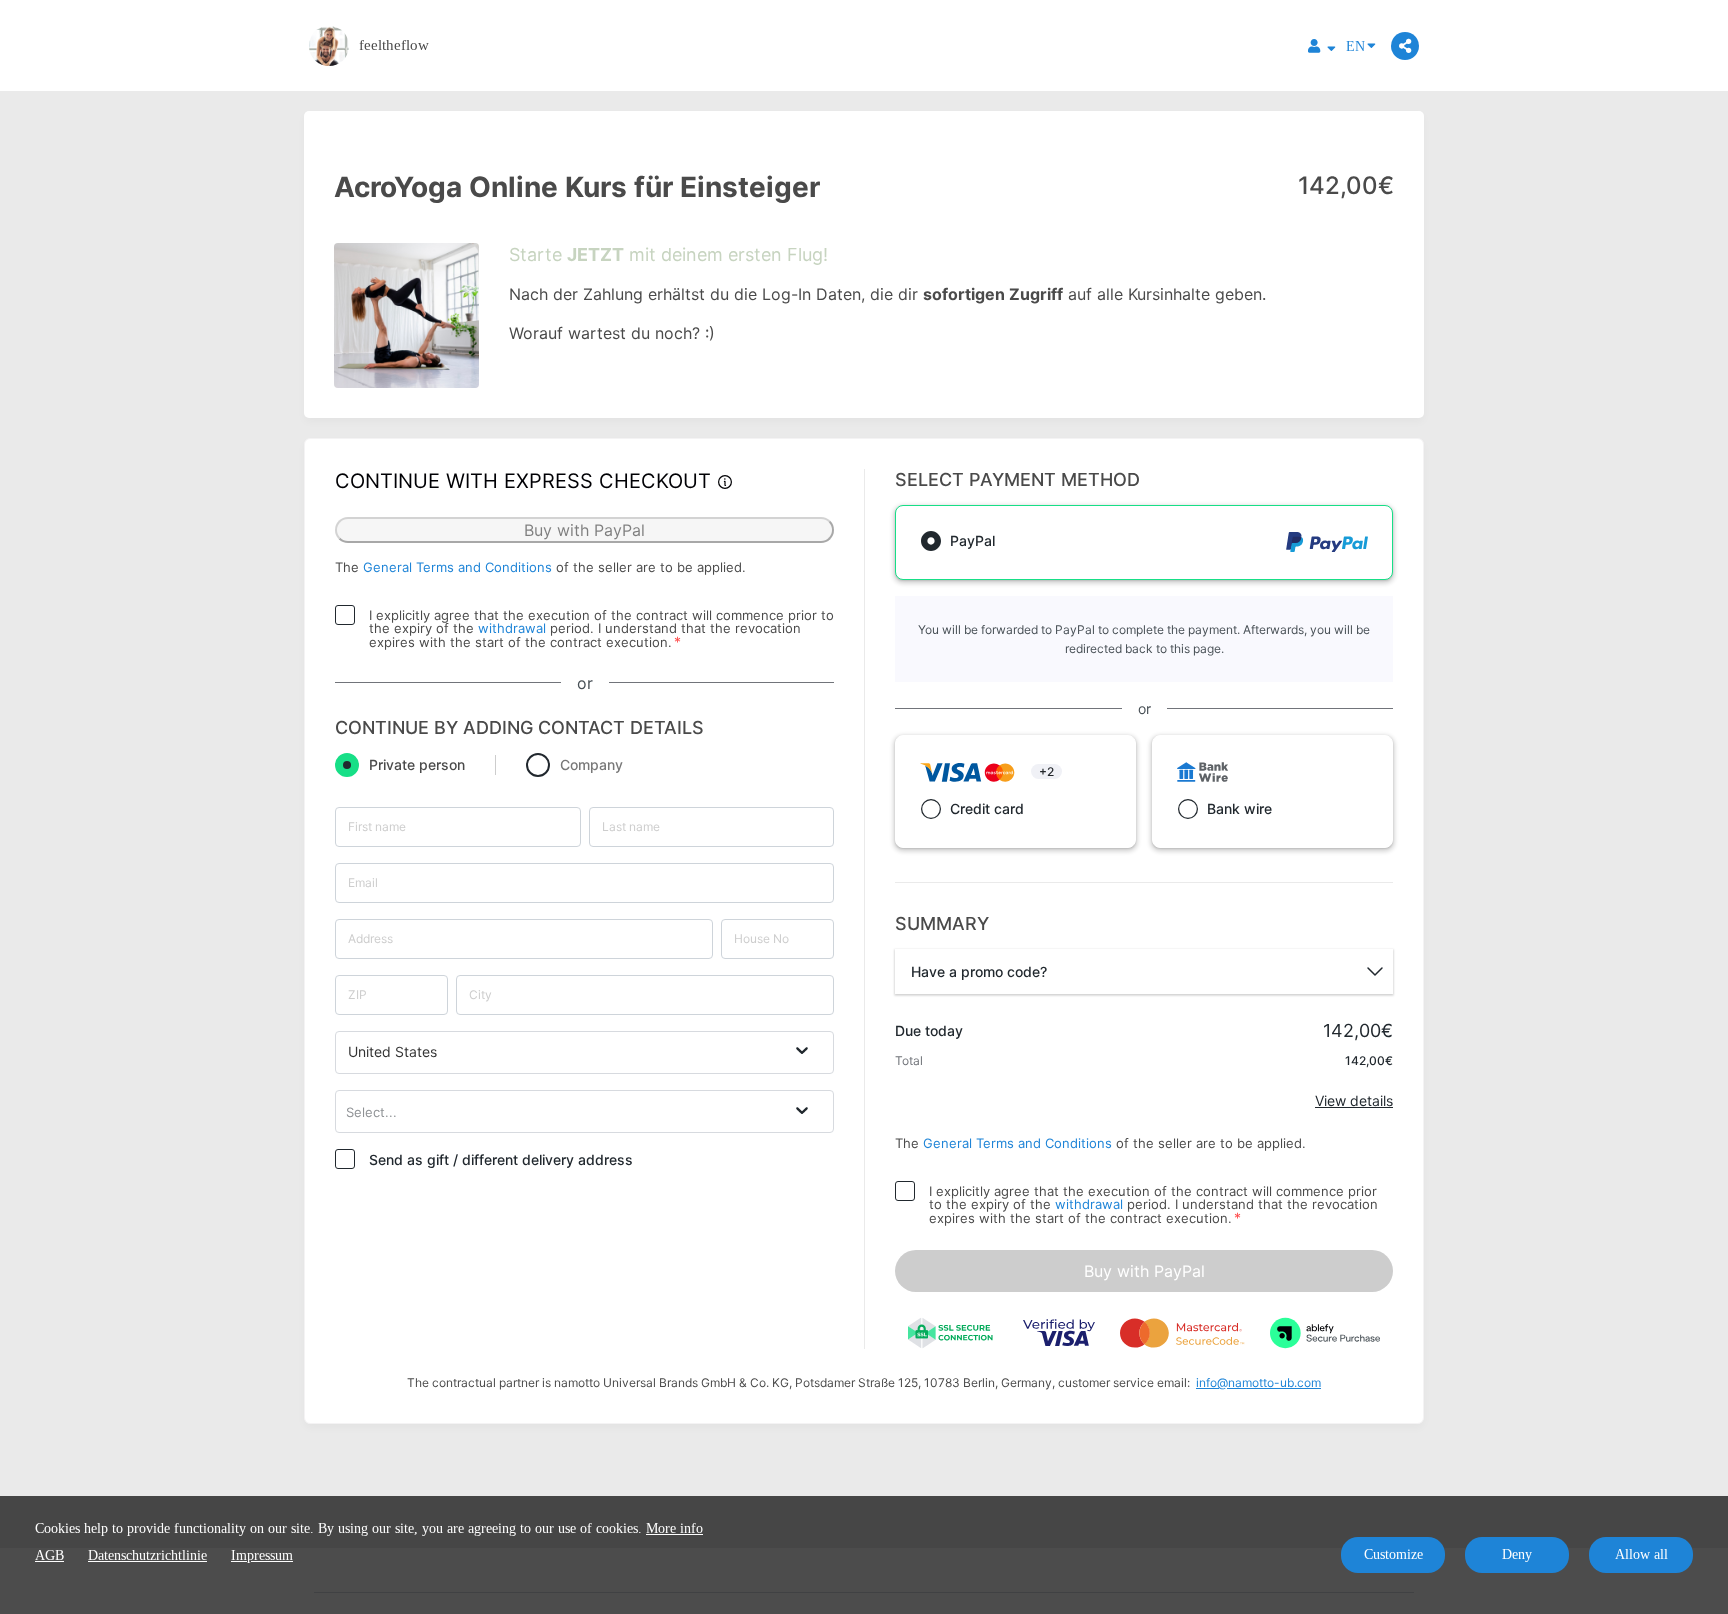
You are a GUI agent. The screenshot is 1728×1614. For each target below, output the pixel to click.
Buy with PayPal (1144, 1271)
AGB (49, 1555)
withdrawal (512, 628)
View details (1354, 1100)
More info (674, 1528)
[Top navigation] (1322, 49)
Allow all (1641, 1554)
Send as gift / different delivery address (501, 1159)
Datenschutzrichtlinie (147, 1555)
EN (1355, 46)
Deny (1517, 1554)
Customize (1393, 1554)
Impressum (262, 1555)
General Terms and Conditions (457, 567)
